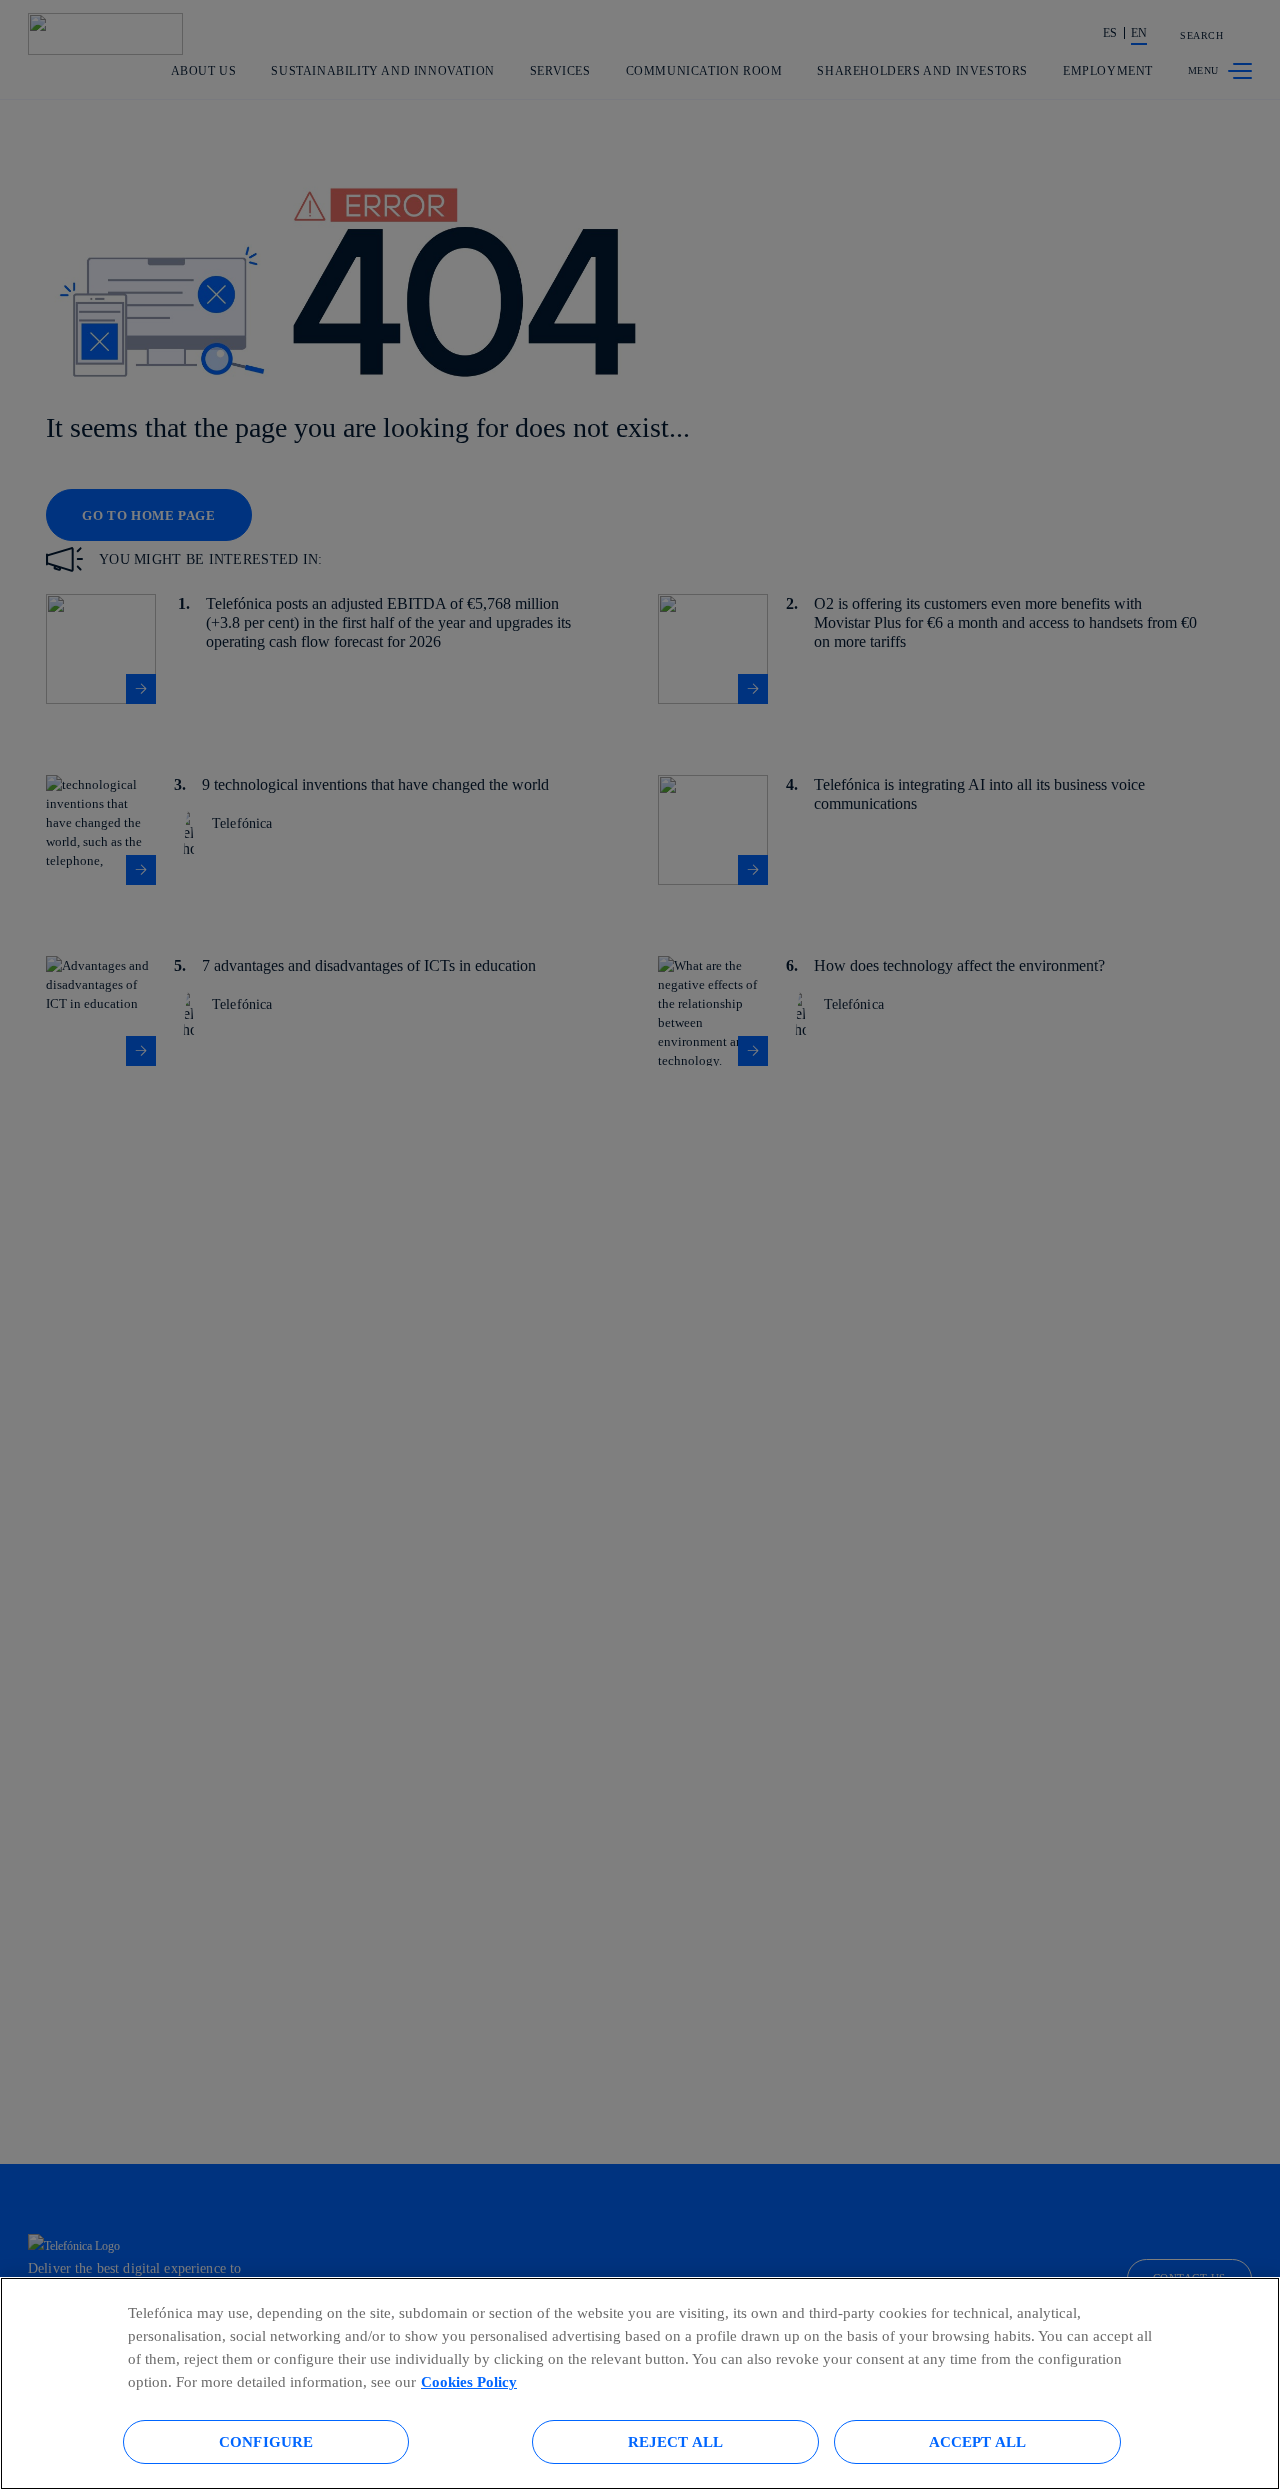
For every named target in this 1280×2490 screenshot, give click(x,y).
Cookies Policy (469, 2381)
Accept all (978, 2441)
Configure (266, 2441)
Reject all (676, 2441)
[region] (640, 2383)
